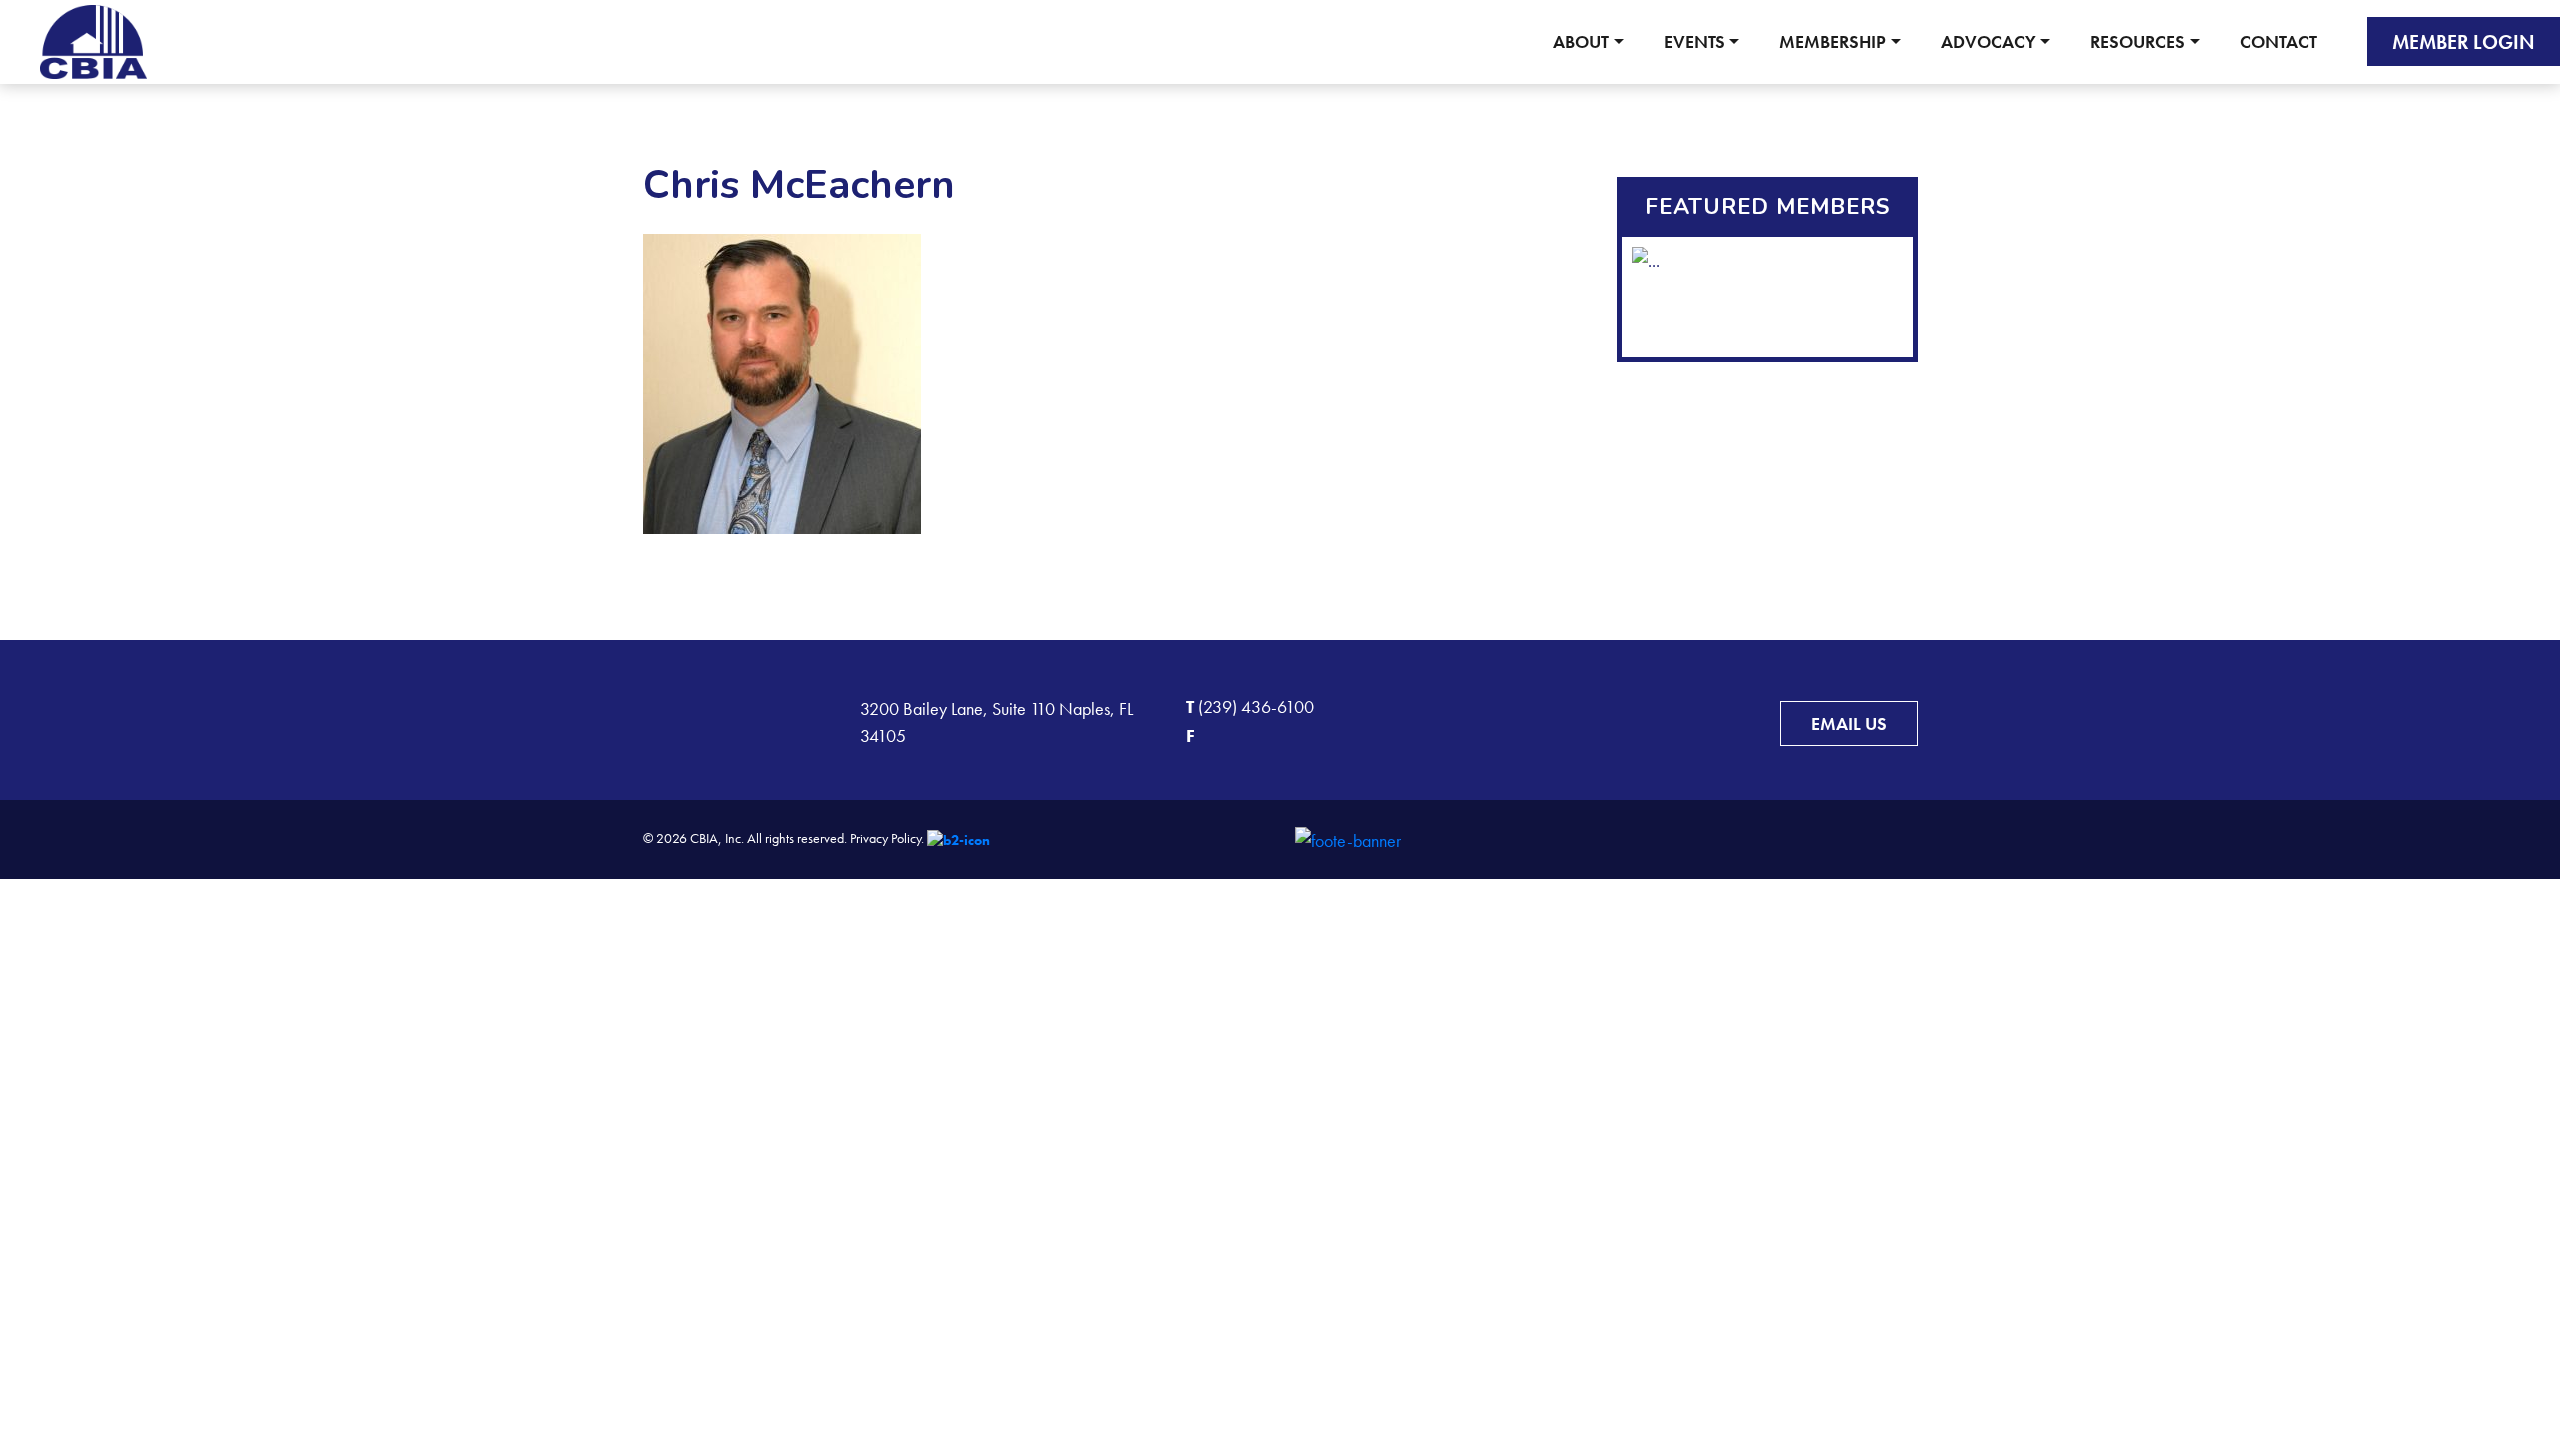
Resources (2137, 41)
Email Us (1849, 723)
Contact (2278, 41)
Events (1694, 41)
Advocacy (1988, 41)
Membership (1832, 41)
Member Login (2463, 42)
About (1581, 41)
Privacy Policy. (887, 838)
